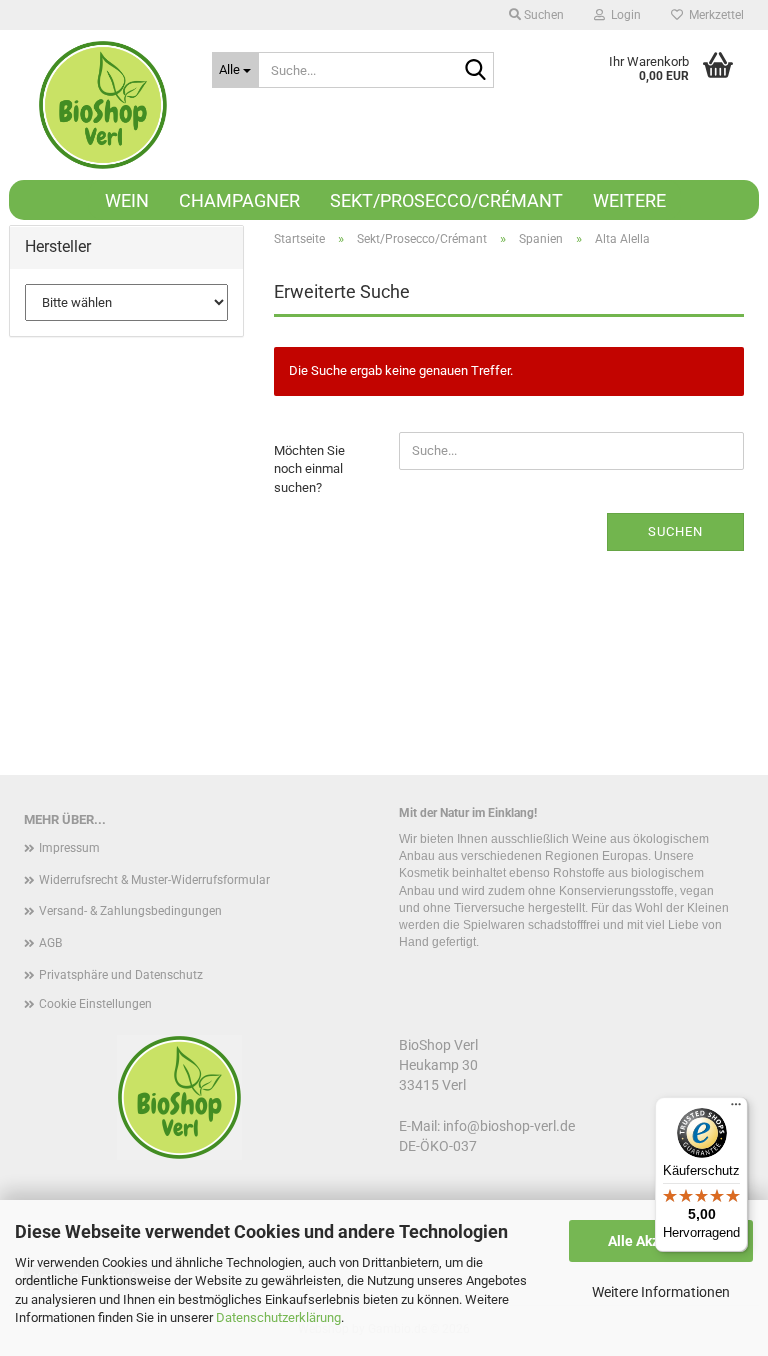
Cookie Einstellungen (95, 1004)
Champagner (239, 200)
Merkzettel (713, 15)
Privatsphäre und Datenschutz (121, 975)
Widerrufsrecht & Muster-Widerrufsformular (154, 880)
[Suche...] (475, 71)
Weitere (629, 200)
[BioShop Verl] (103, 105)
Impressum (69, 848)
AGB (50, 943)
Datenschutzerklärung (278, 1317)
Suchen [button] (542, 15)
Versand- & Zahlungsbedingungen (130, 911)
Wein (127, 200)
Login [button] (623, 15)
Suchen (675, 531)
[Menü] (736, 1109)
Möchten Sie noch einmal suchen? (309, 469)
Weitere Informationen (661, 1292)
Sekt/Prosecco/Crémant (446, 200)
